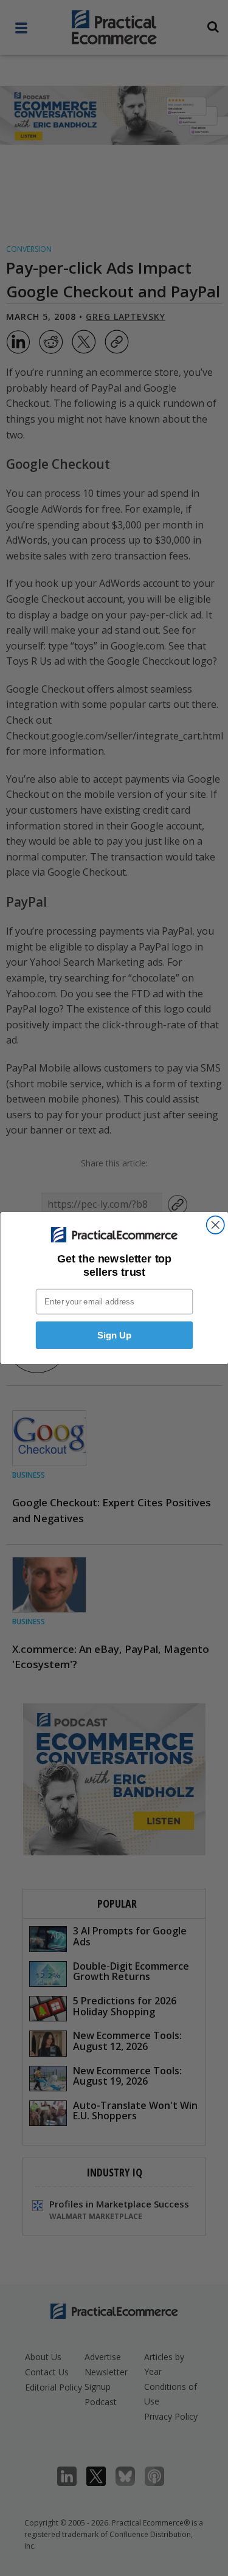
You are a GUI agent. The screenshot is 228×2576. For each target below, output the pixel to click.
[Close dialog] (215, 1225)
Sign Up (114, 1335)
